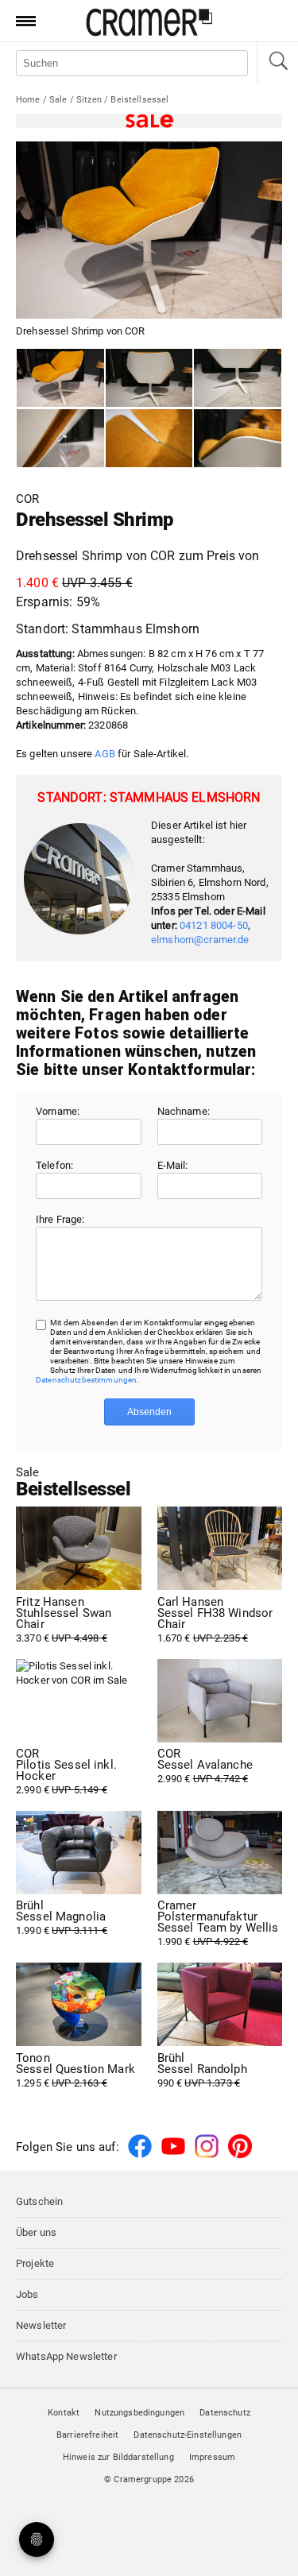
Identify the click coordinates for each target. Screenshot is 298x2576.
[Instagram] (207, 2155)
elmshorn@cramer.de (200, 940)
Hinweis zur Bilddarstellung (118, 2457)
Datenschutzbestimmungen (86, 1380)
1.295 (75, 2071)
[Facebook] (140, 2155)
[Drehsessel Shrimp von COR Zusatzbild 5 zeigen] (238, 439)
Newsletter (41, 2325)
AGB (104, 754)
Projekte (35, 2263)
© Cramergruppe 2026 (149, 2479)
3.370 (64, 1620)
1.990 (62, 1918)
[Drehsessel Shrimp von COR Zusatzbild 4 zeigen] (149, 439)
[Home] (149, 33)
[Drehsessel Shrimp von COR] (60, 378)
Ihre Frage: (60, 1219)
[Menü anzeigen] (21, 21)
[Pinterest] (240, 2155)
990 (202, 2071)
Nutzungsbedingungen (139, 2413)
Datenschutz (225, 2413)
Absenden (149, 1412)
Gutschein (39, 2201)
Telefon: (54, 1165)
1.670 (215, 1620)
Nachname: (184, 1111)
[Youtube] (173, 2155)
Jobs (27, 2294)
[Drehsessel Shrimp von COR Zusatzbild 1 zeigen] (149, 378)
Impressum (212, 2457)
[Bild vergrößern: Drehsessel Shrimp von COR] (149, 230)
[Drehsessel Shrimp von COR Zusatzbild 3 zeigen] (60, 439)
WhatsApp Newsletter (66, 2356)
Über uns (36, 2232)
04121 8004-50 (214, 925)
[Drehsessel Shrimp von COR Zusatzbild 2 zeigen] (238, 378)
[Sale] (149, 121)
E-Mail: (173, 1165)
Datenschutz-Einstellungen (188, 2435)
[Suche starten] (277, 62)
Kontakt (64, 2413)
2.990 (66, 1772)
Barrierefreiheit (87, 2435)
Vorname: (58, 1111)
